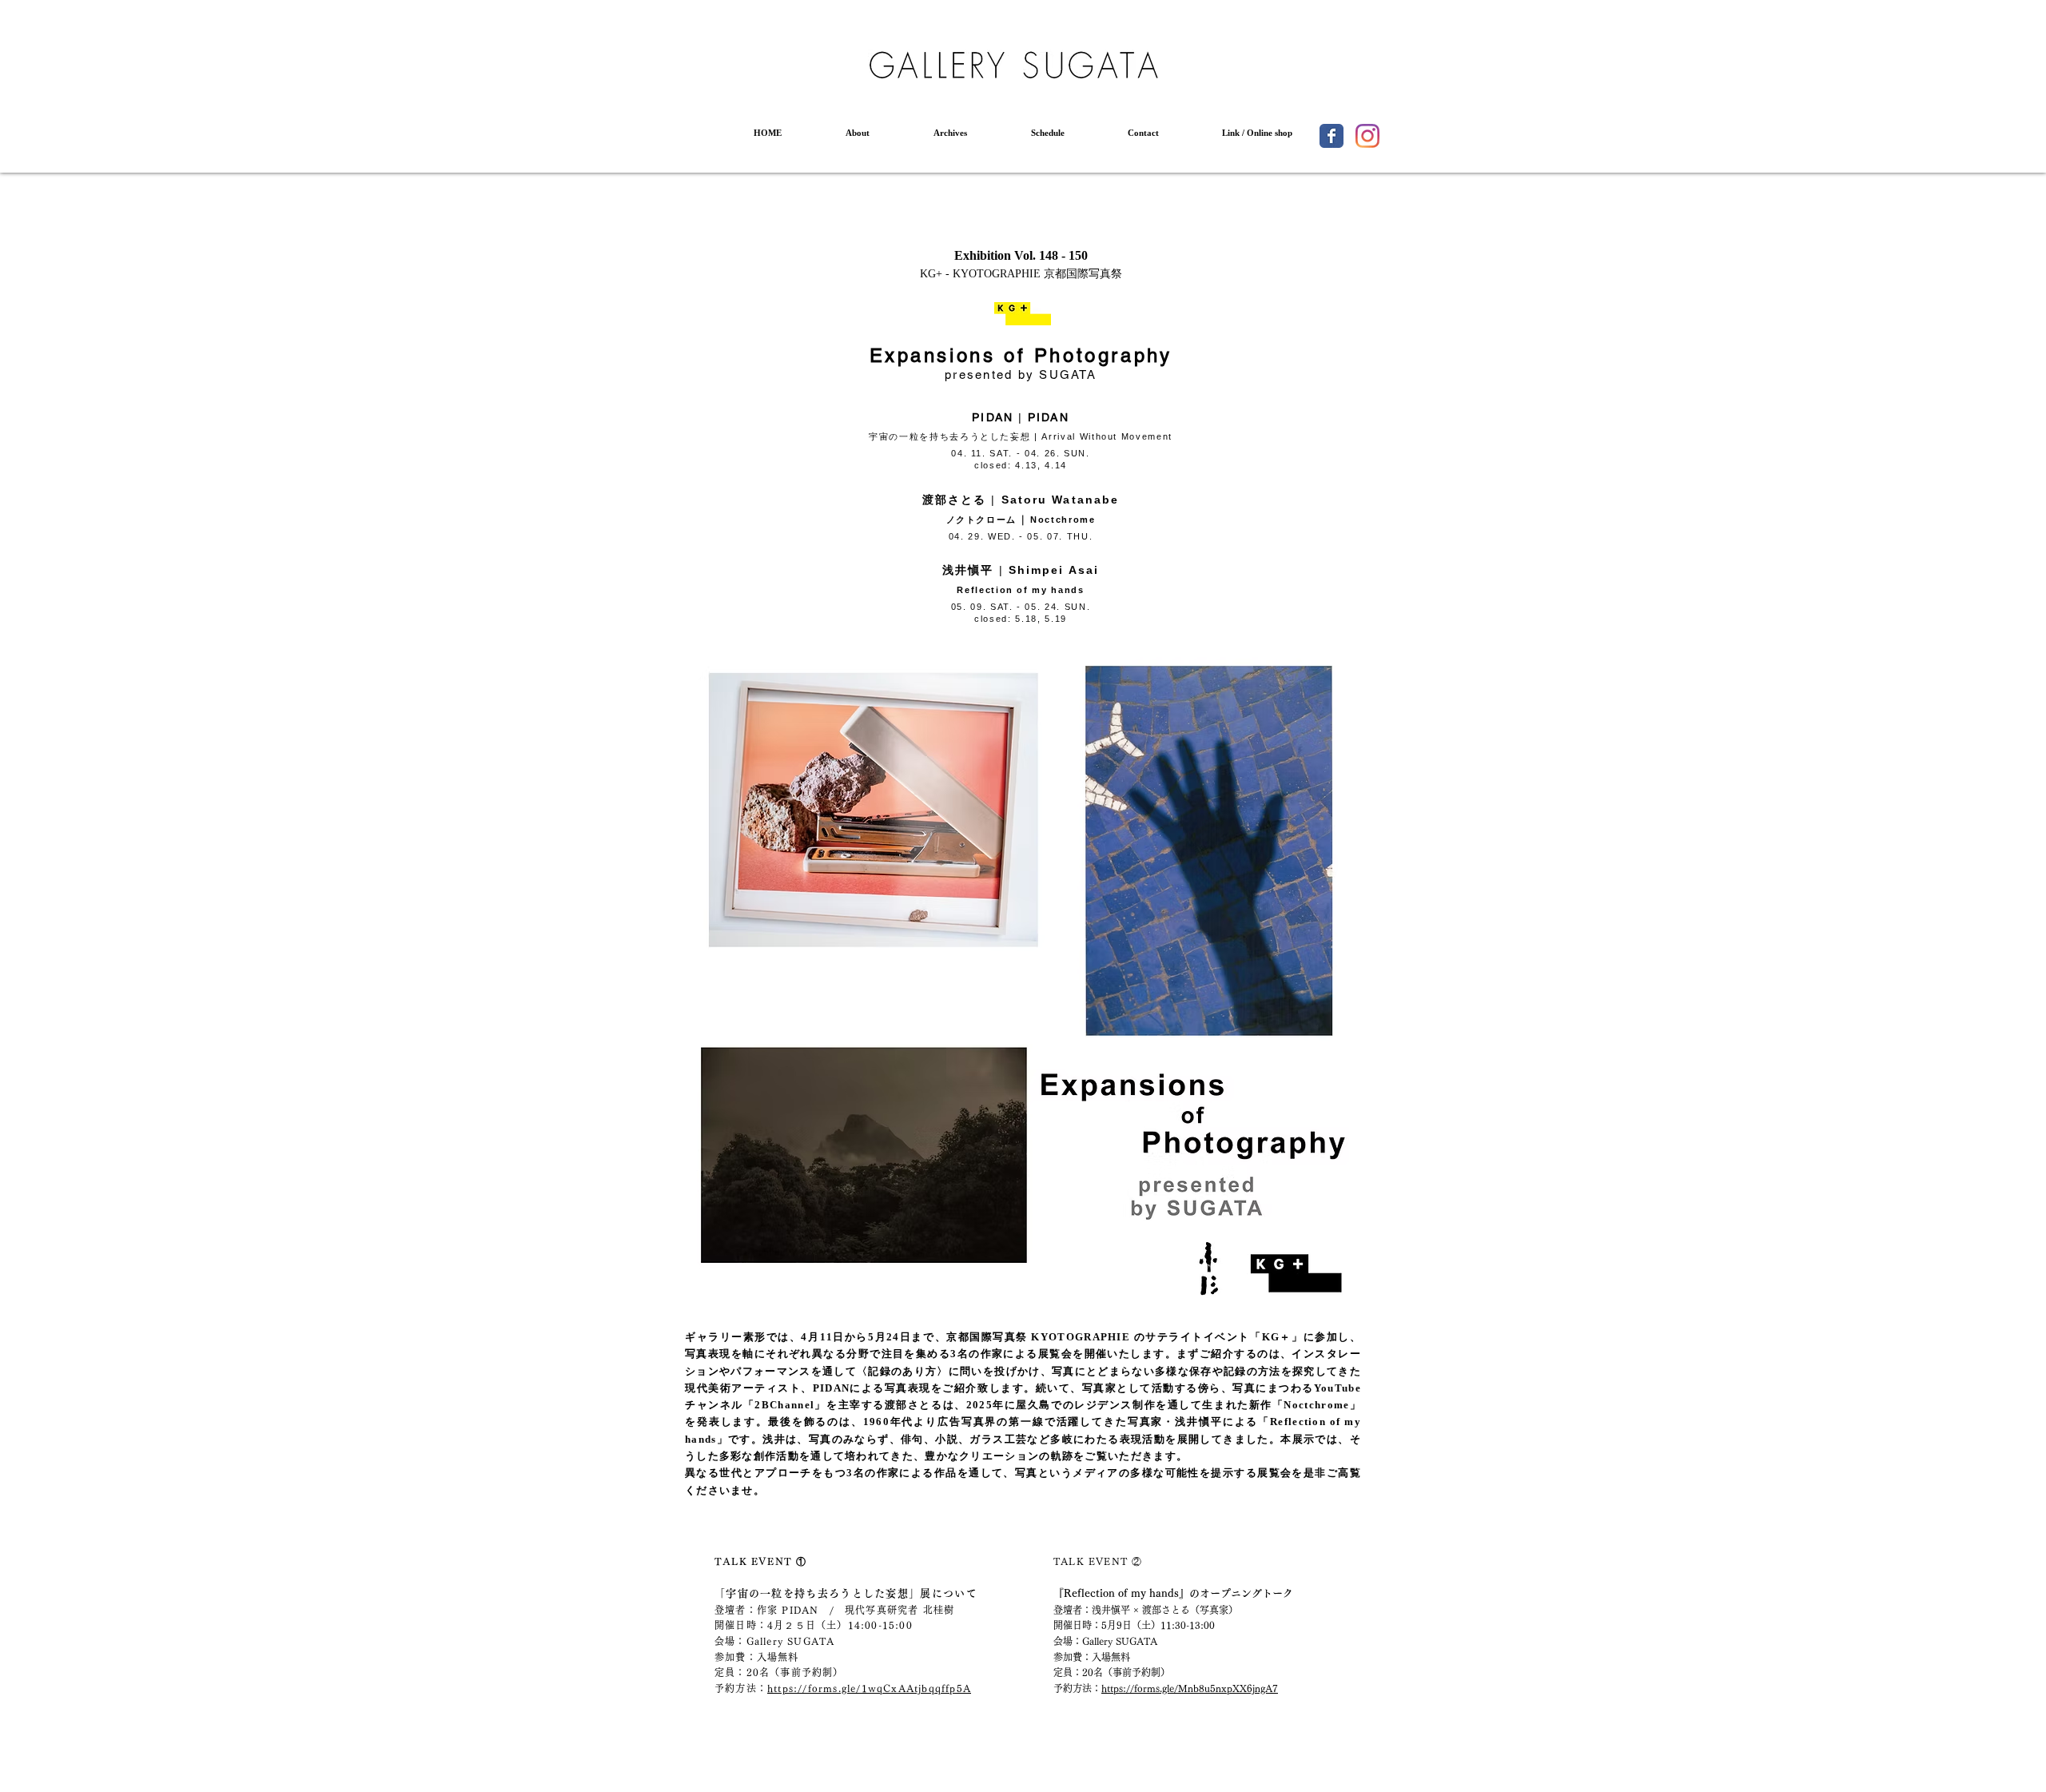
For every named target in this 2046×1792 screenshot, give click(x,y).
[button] (858, 133)
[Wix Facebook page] (1331, 136)
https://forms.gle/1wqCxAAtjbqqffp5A (869, 1688)
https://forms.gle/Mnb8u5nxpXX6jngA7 (1190, 1688)
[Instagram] (1367, 136)
